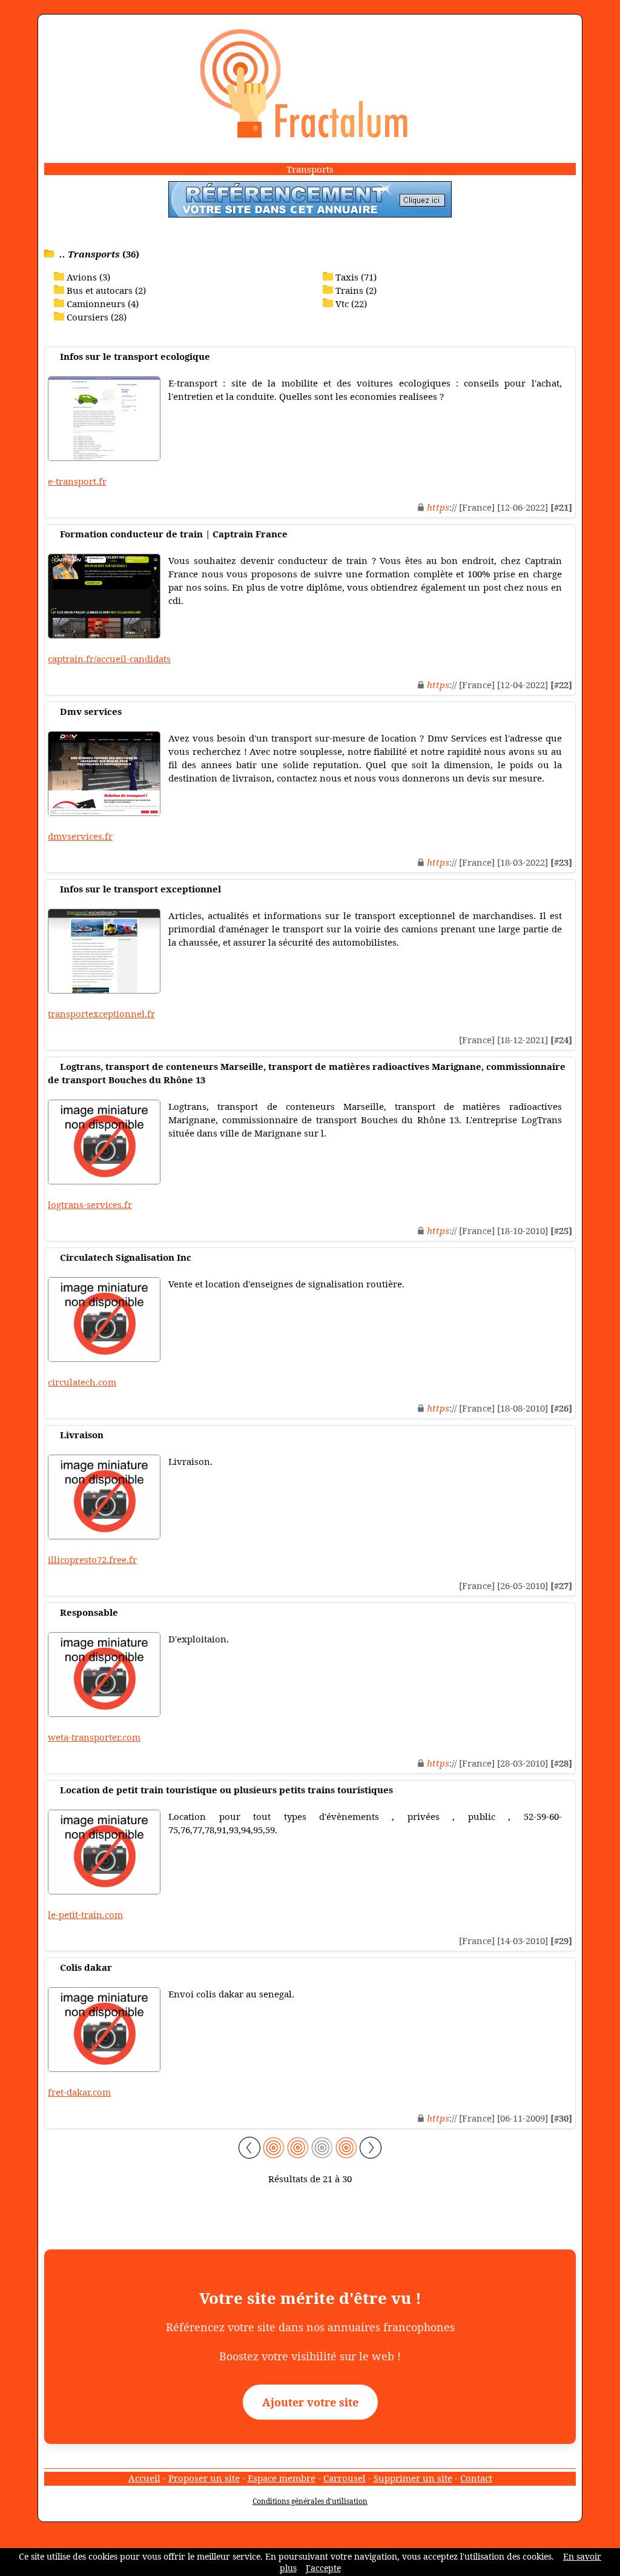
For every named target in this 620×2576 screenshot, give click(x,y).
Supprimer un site (413, 2478)
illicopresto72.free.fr (92, 1559)
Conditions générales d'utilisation (310, 2501)
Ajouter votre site (310, 2402)
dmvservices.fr (80, 836)
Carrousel (345, 2478)
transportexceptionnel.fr (101, 1014)
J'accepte (323, 2568)
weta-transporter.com (94, 1737)
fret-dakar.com (79, 2092)
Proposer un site (204, 2478)
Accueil (144, 2478)
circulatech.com (82, 1382)
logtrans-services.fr (90, 1204)
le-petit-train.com (85, 1914)
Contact (476, 2478)
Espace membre (282, 2478)
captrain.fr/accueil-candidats (109, 659)
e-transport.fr (77, 481)
